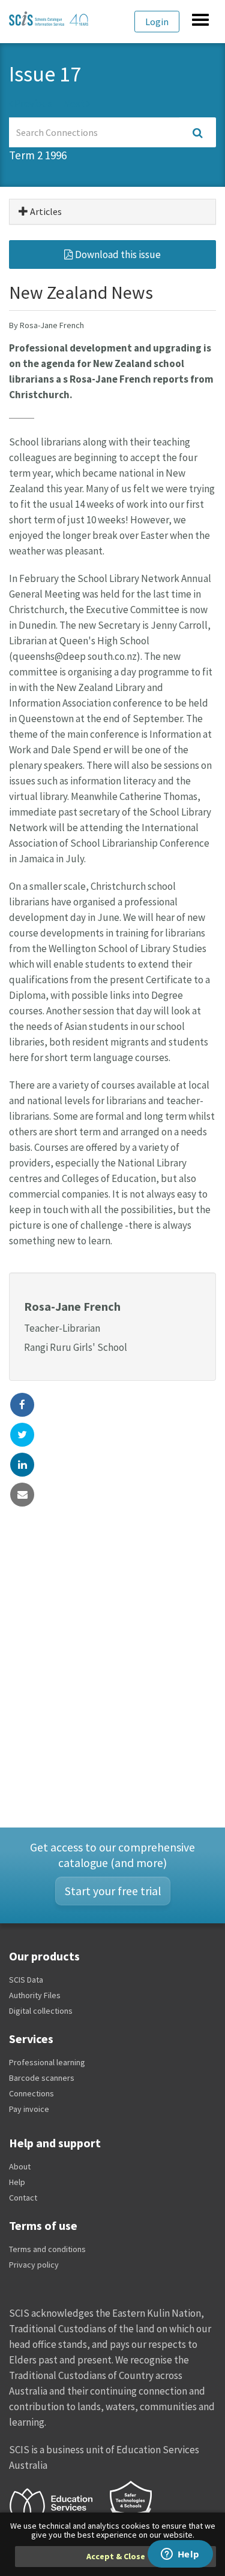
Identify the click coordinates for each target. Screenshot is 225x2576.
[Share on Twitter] (22, 1435)
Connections (31, 2093)
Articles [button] (45, 211)
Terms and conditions (47, 2249)
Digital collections (41, 2011)
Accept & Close (116, 2556)
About (20, 2166)
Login (157, 22)
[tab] (112, 212)
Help (17, 2182)
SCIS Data (26, 1980)
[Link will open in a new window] (56, 2505)
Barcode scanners (42, 2078)
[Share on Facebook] (22, 1405)
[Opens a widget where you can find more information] (180, 2555)
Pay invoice (29, 2109)
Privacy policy (34, 2265)
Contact (23, 2198)
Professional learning (47, 2062)
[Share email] (22, 1495)
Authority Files (35, 1995)
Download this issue (117, 254)
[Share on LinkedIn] (22, 1465)
